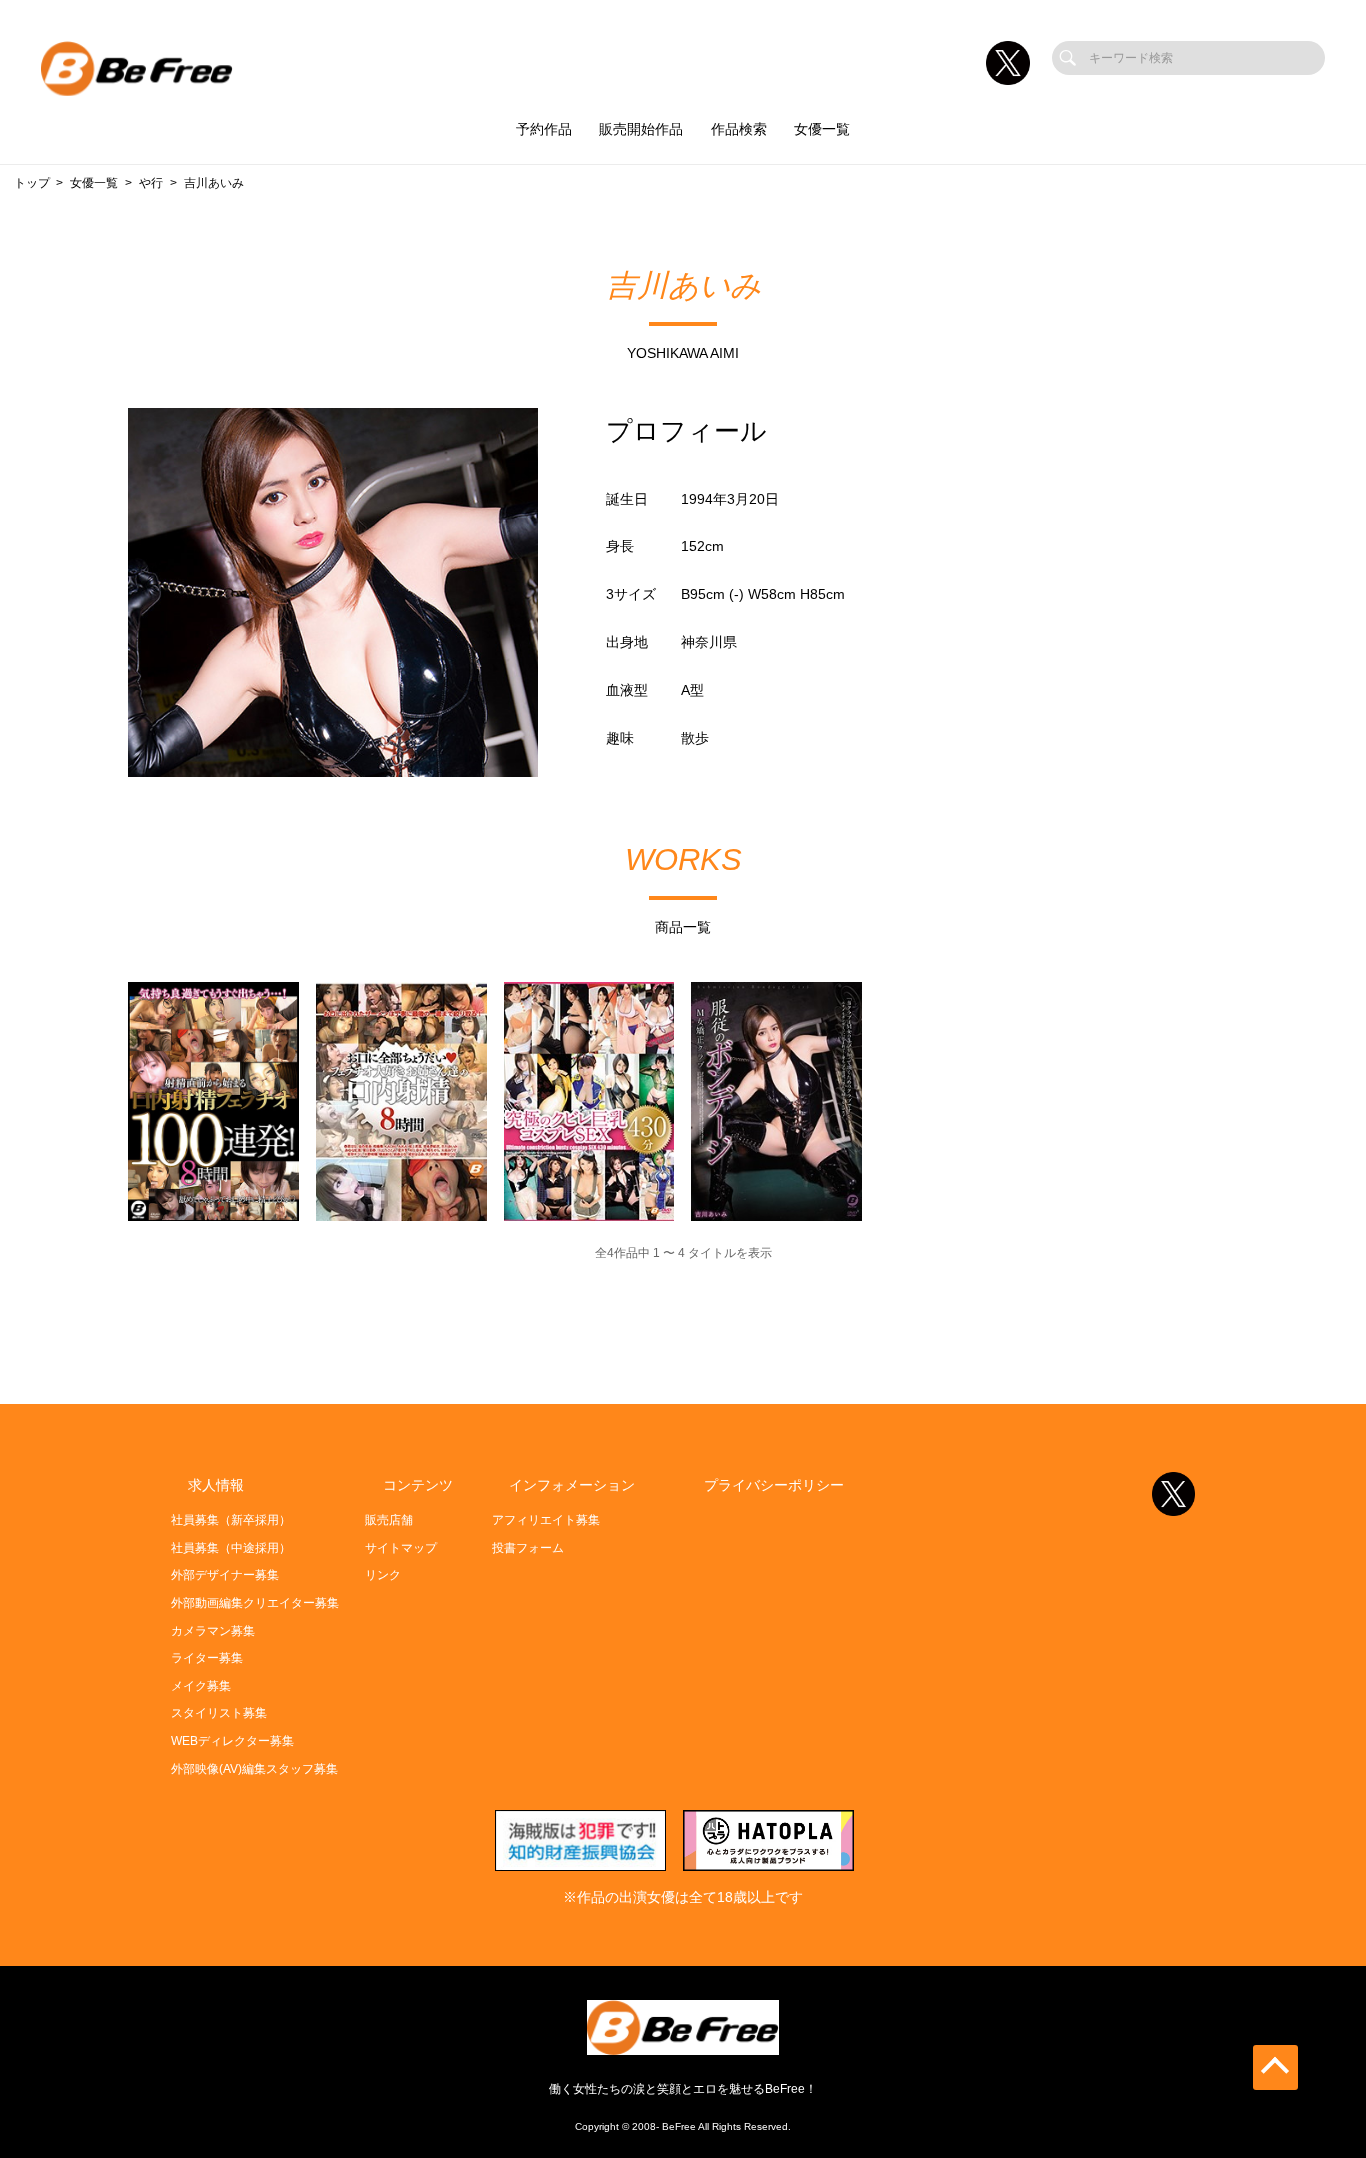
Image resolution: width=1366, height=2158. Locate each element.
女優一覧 (822, 129)
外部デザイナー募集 (225, 1575)
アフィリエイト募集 (546, 1520)
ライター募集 (207, 1658)
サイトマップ (401, 1548)
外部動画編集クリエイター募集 (255, 1603)
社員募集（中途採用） (231, 1548)
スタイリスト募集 (219, 1713)
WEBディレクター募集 (232, 1741)
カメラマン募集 (213, 1631)
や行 (151, 183)
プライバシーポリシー (774, 1485)
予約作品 (544, 129)
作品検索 (739, 129)
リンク (383, 1575)
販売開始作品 (641, 129)
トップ (32, 183)
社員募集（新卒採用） (231, 1520)
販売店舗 (389, 1520)
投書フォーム (528, 1548)
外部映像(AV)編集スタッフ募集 (254, 1769)
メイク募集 (201, 1686)
